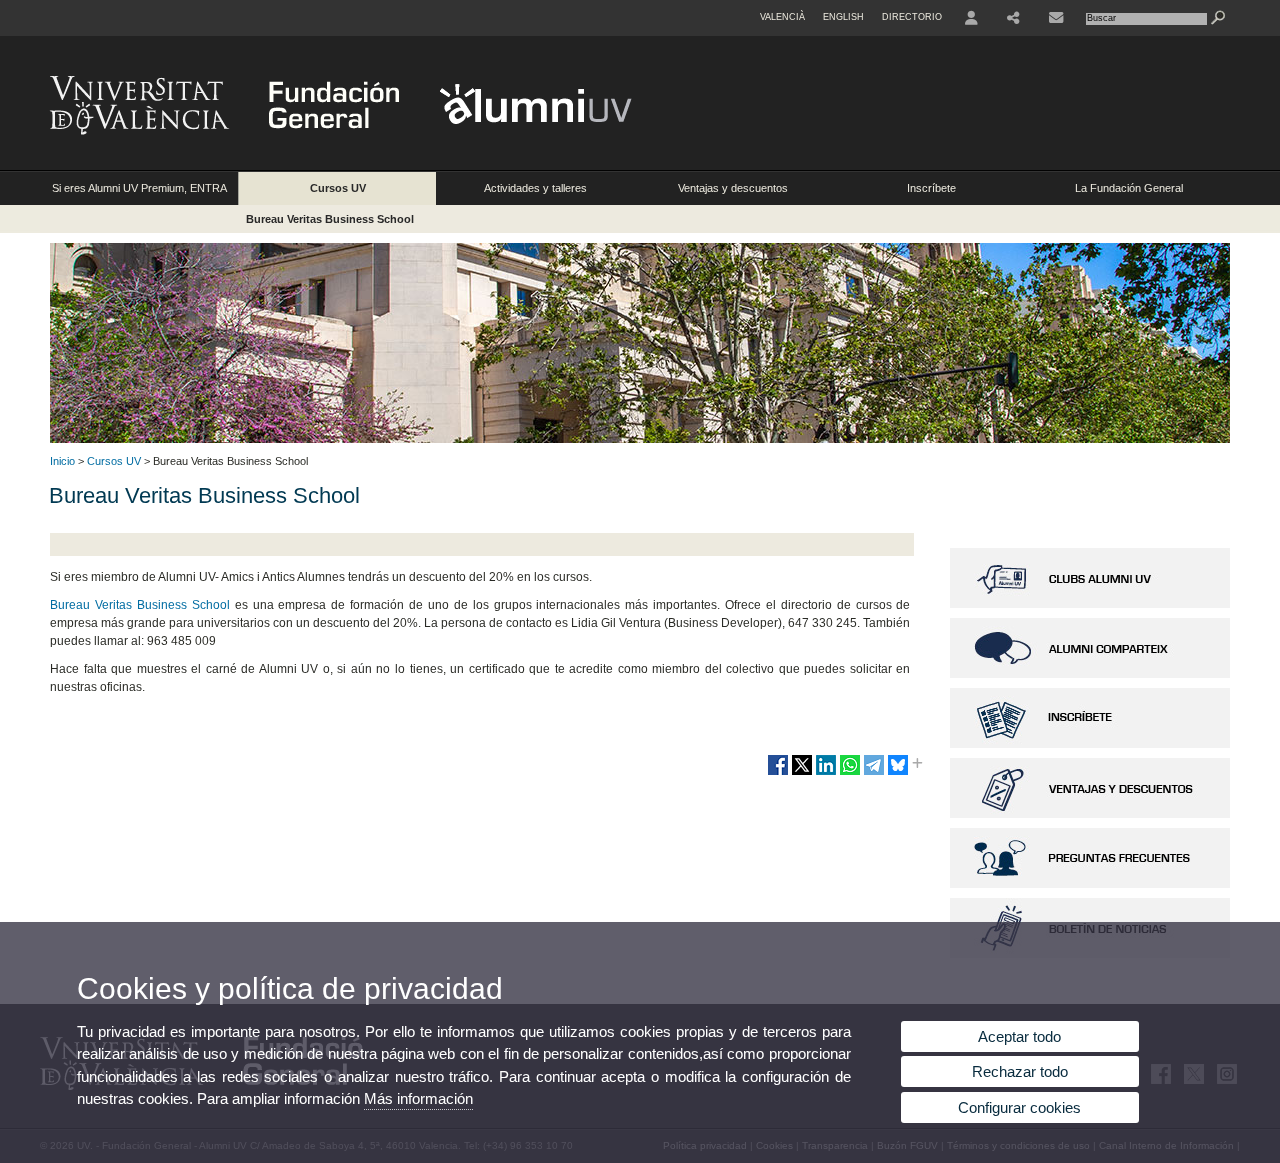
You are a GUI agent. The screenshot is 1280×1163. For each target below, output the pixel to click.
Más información (418, 1098)
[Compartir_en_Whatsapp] (850, 773)
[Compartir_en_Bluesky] (898, 773)
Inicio (62, 461)
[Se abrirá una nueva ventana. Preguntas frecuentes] (1090, 884)
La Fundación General (1129, 188)
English (843, 17)
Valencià (782, 17)
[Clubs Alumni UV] (1090, 604)
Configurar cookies (1019, 1107)
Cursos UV (338, 188)
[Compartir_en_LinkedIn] (826, 773)
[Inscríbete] (1090, 744)
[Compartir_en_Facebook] (778, 773)
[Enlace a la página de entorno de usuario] (971, 18)
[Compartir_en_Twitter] (802, 773)
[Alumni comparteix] (1090, 674)
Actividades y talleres (535, 188)
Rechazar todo (1020, 1071)
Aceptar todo (1019, 1036)
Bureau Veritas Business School (330, 219)
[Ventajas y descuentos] (1090, 814)
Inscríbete (931, 188)
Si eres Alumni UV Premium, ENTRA (139, 188)
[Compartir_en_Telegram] (874, 773)
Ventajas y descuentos (733, 188)
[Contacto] (1056, 18)
